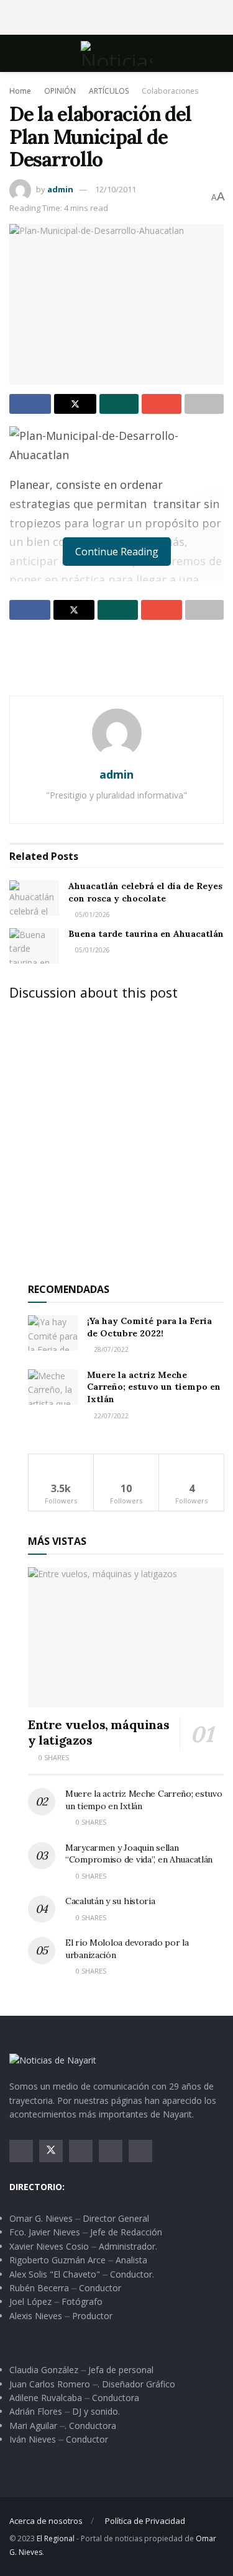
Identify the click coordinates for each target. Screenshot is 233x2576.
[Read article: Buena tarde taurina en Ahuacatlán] (34, 946)
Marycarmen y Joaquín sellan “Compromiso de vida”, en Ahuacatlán (139, 1854)
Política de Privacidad (145, 2521)
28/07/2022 (110, 1349)
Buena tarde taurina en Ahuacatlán (146, 934)
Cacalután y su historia (110, 1901)
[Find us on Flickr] (140, 2151)
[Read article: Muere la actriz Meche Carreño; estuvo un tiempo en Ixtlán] (53, 1387)
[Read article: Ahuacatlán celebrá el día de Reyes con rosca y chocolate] (34, 898)
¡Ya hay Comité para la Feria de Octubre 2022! (149, 1327)
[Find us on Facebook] (21, 2151)
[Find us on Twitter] (51, 2151)
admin (60, 189)
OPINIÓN (60, 91)
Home (20, 91)
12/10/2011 (116, 189)
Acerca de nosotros (46, 2521)
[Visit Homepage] (116, 53)
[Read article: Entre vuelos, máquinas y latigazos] (126, 1637)
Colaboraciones (170, 91)
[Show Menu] (15, 53)
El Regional (56, 2538)
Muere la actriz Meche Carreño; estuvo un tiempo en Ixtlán (154, 1387)
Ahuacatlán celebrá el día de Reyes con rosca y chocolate (145, 892)
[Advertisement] (117, 16)
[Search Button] (218, 53)
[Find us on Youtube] (111, 2151)
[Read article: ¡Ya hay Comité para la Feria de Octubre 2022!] (53, 1333)
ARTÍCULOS (109, 91)
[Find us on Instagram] (81, 2151)
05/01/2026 (92, 915)
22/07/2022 (110, 1416)
